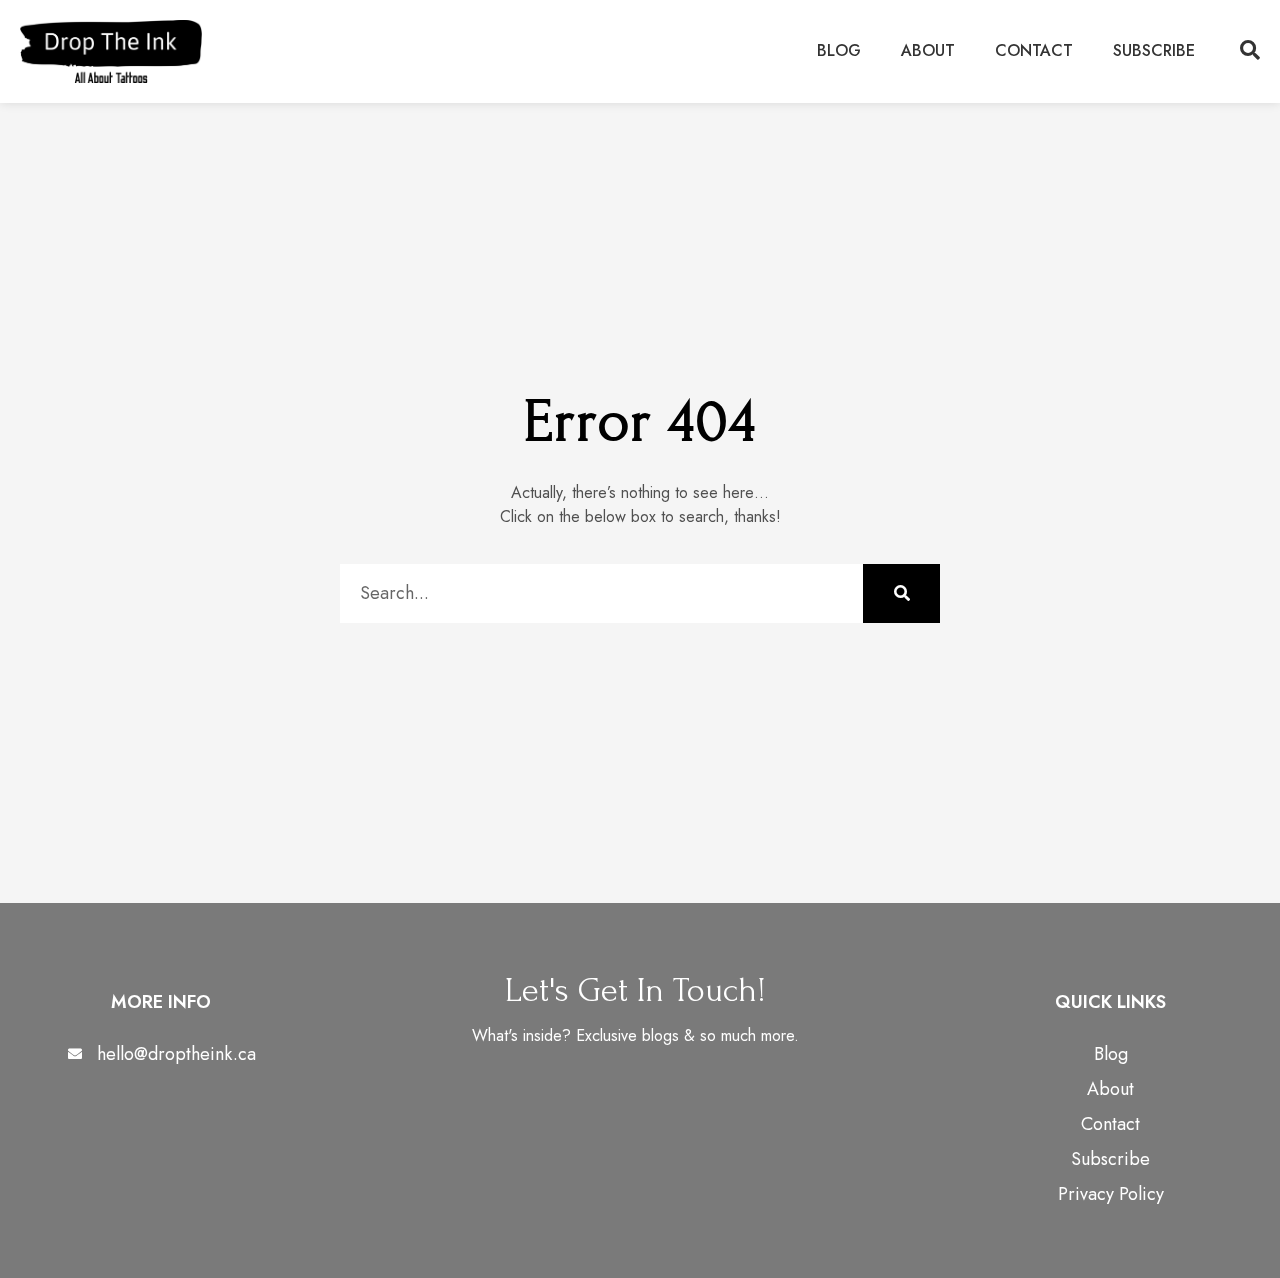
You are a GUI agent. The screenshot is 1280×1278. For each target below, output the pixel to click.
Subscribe (1154, 50)
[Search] (901, 593)
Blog (839, 50)
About (928, 50)
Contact (1034, 50)
